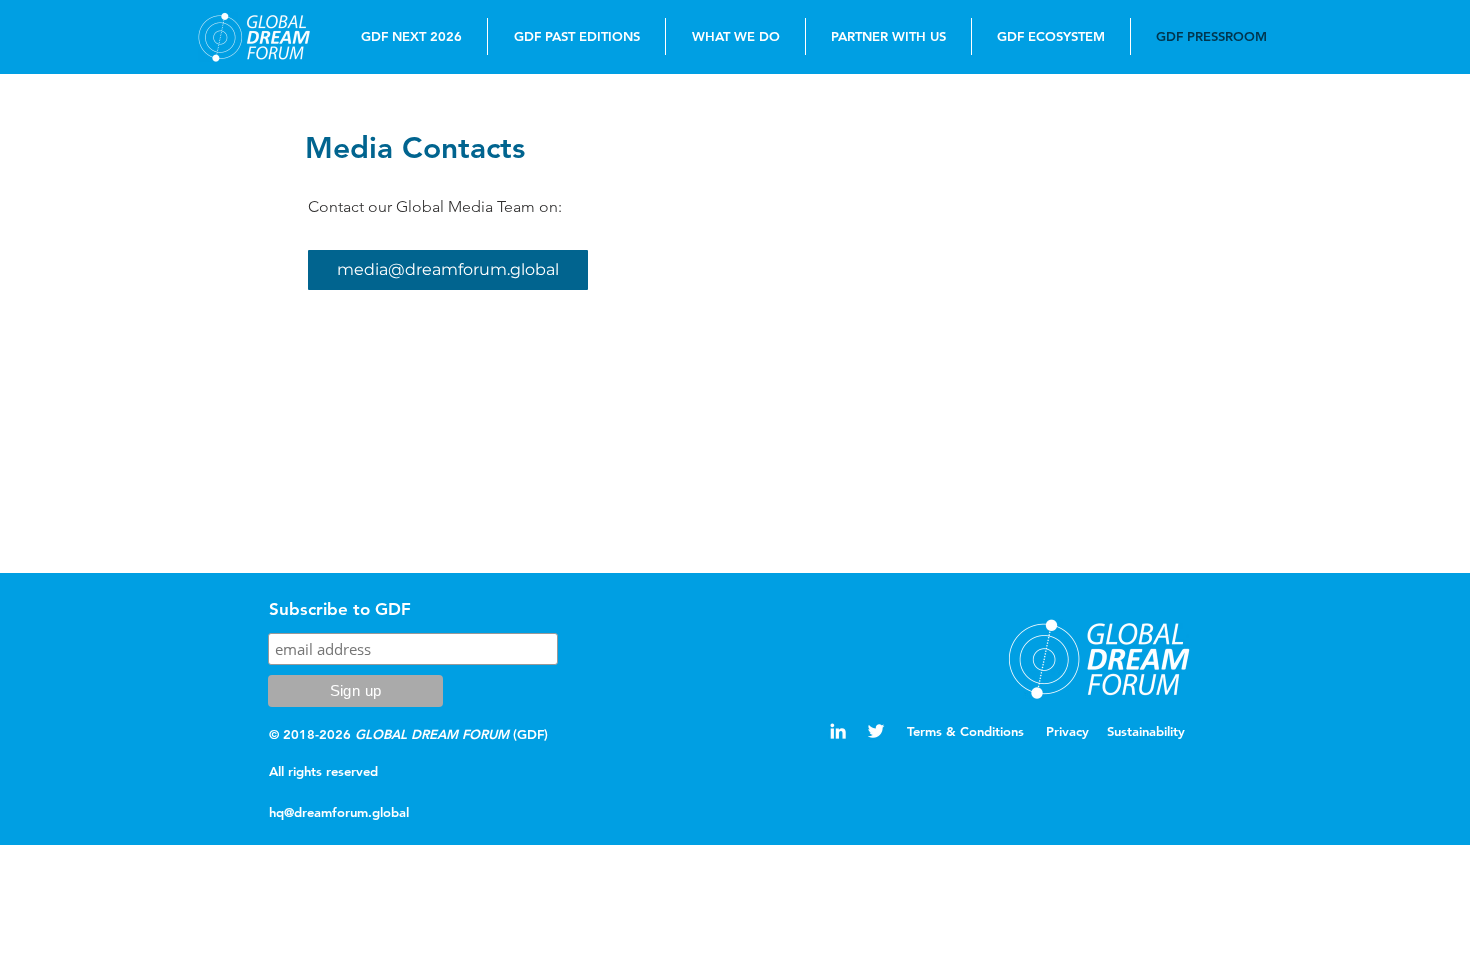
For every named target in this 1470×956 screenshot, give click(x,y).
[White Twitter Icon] (876, 731)
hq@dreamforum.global (339, 812)
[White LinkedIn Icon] (838, 731)
